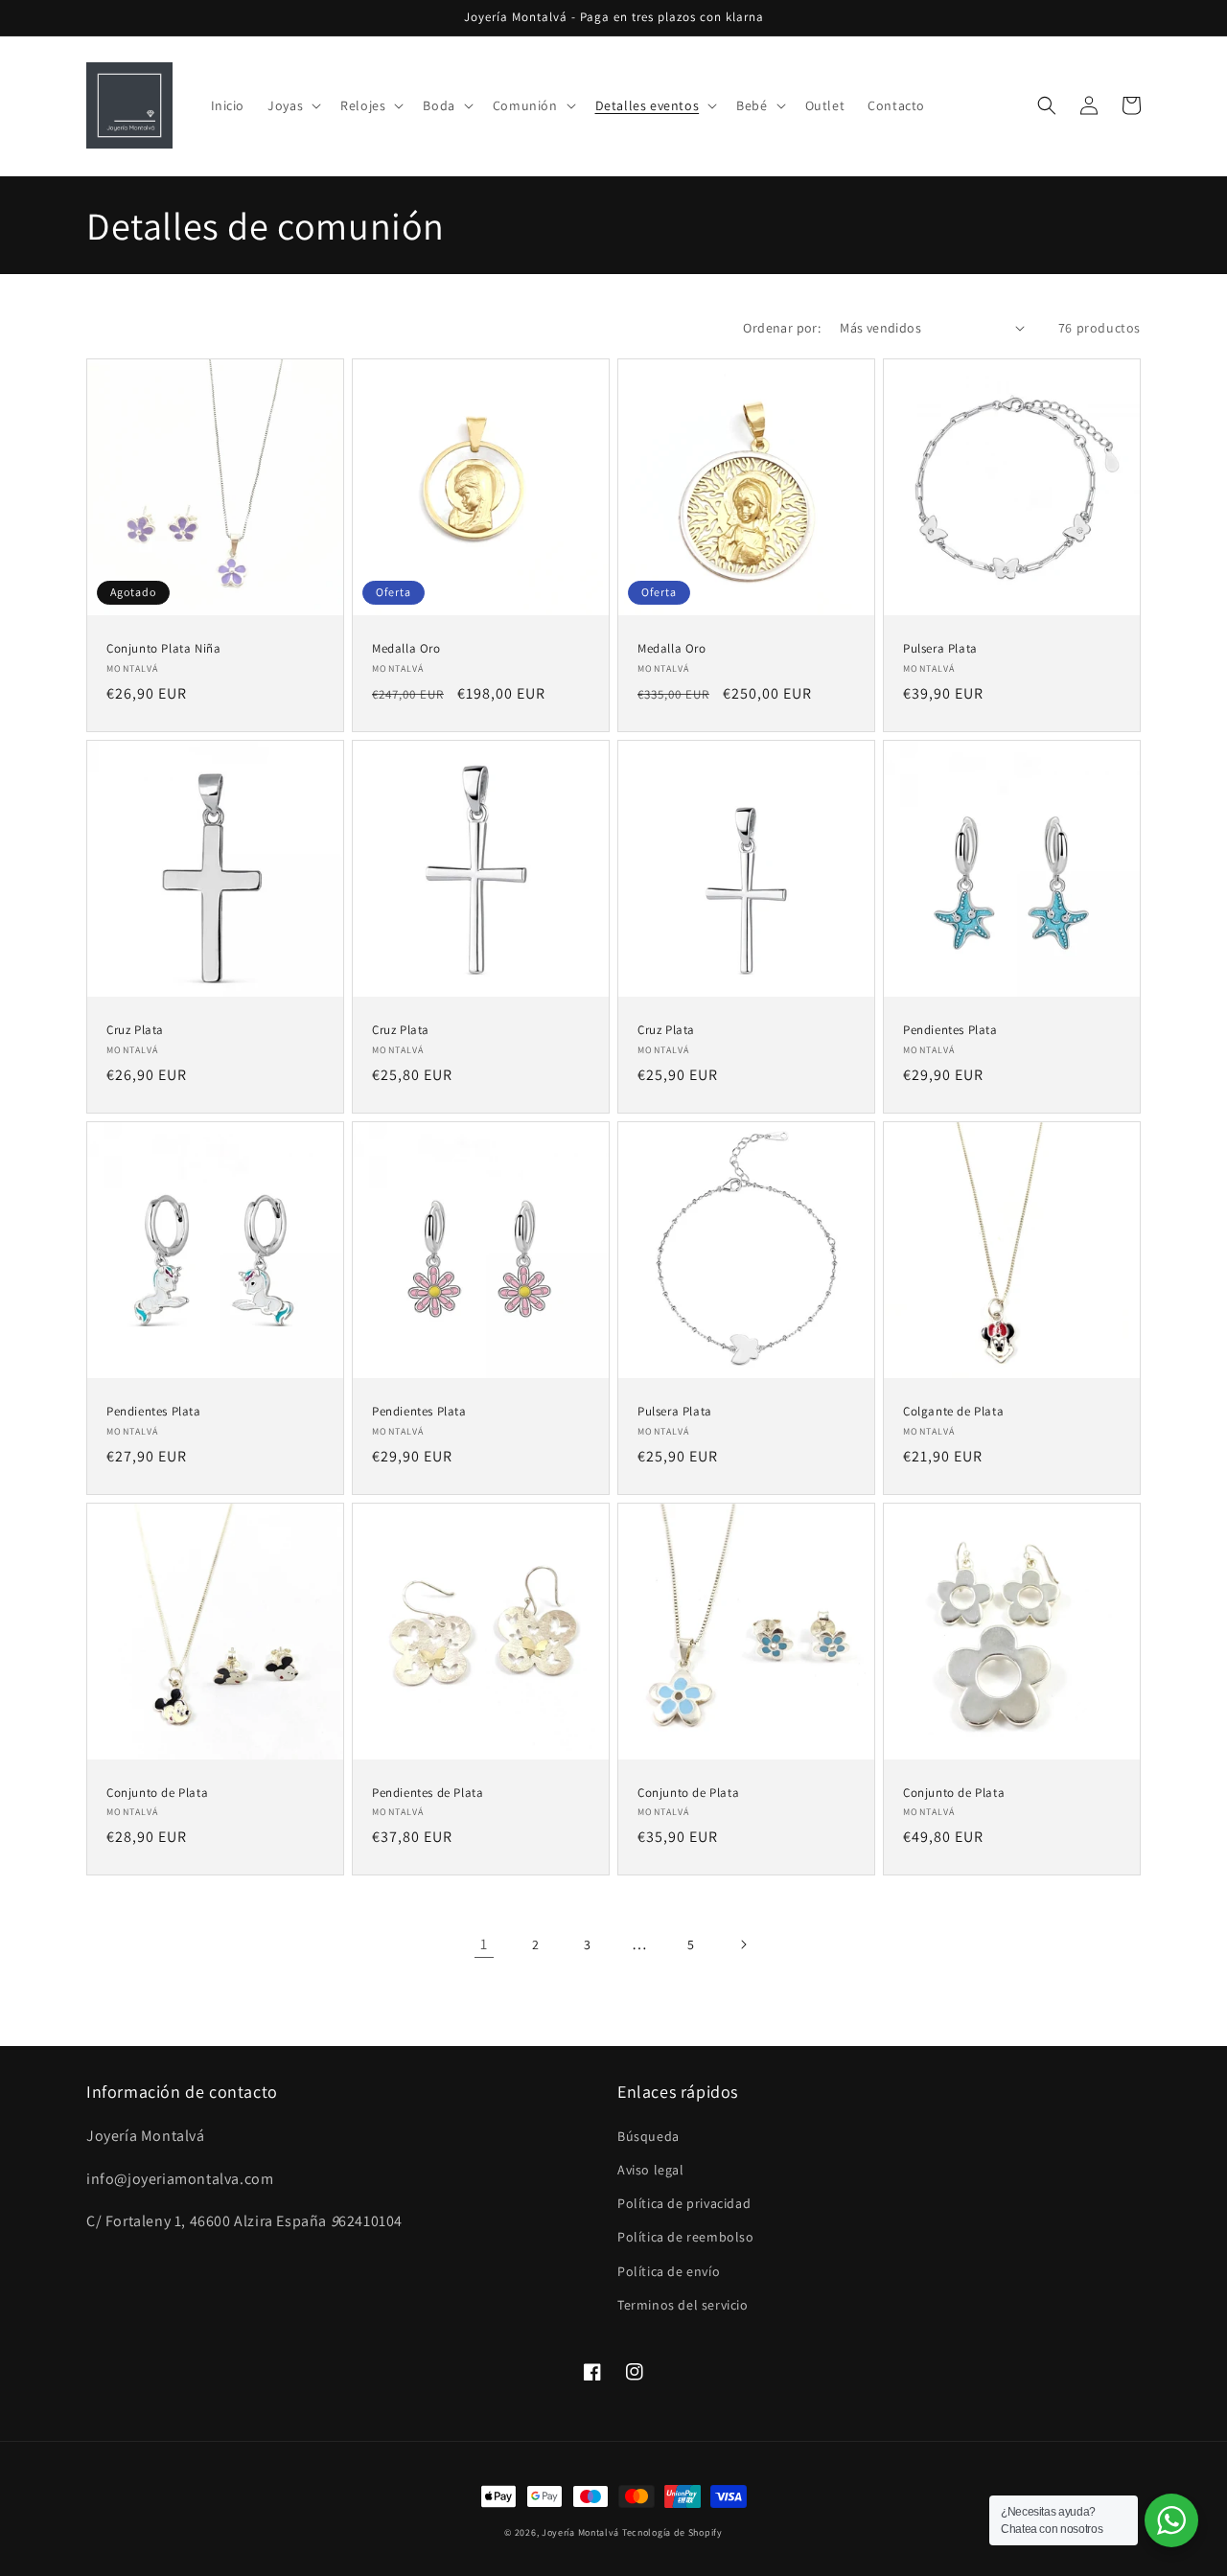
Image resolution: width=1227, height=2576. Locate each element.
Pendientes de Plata (428, 1793)
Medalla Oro (406, 649)
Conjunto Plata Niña (163, 649)
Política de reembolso (686, 2237)
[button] (292, 105)
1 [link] (484, 1944)
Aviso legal (651, 2170)
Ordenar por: (782, 328)
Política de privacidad (684, 2203)
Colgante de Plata (953, 1412)
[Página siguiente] (743, 1944)
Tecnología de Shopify (672, 2532)
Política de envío (669, 2271)
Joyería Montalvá (580, 2532)
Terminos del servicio (683, 2305)
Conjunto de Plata (157, 1793)
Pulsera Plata (940, 649)
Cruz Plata (135, 1030)
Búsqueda (648, 2136)
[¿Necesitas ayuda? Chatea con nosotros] (1171, 2520)
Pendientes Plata (950, 1030)
